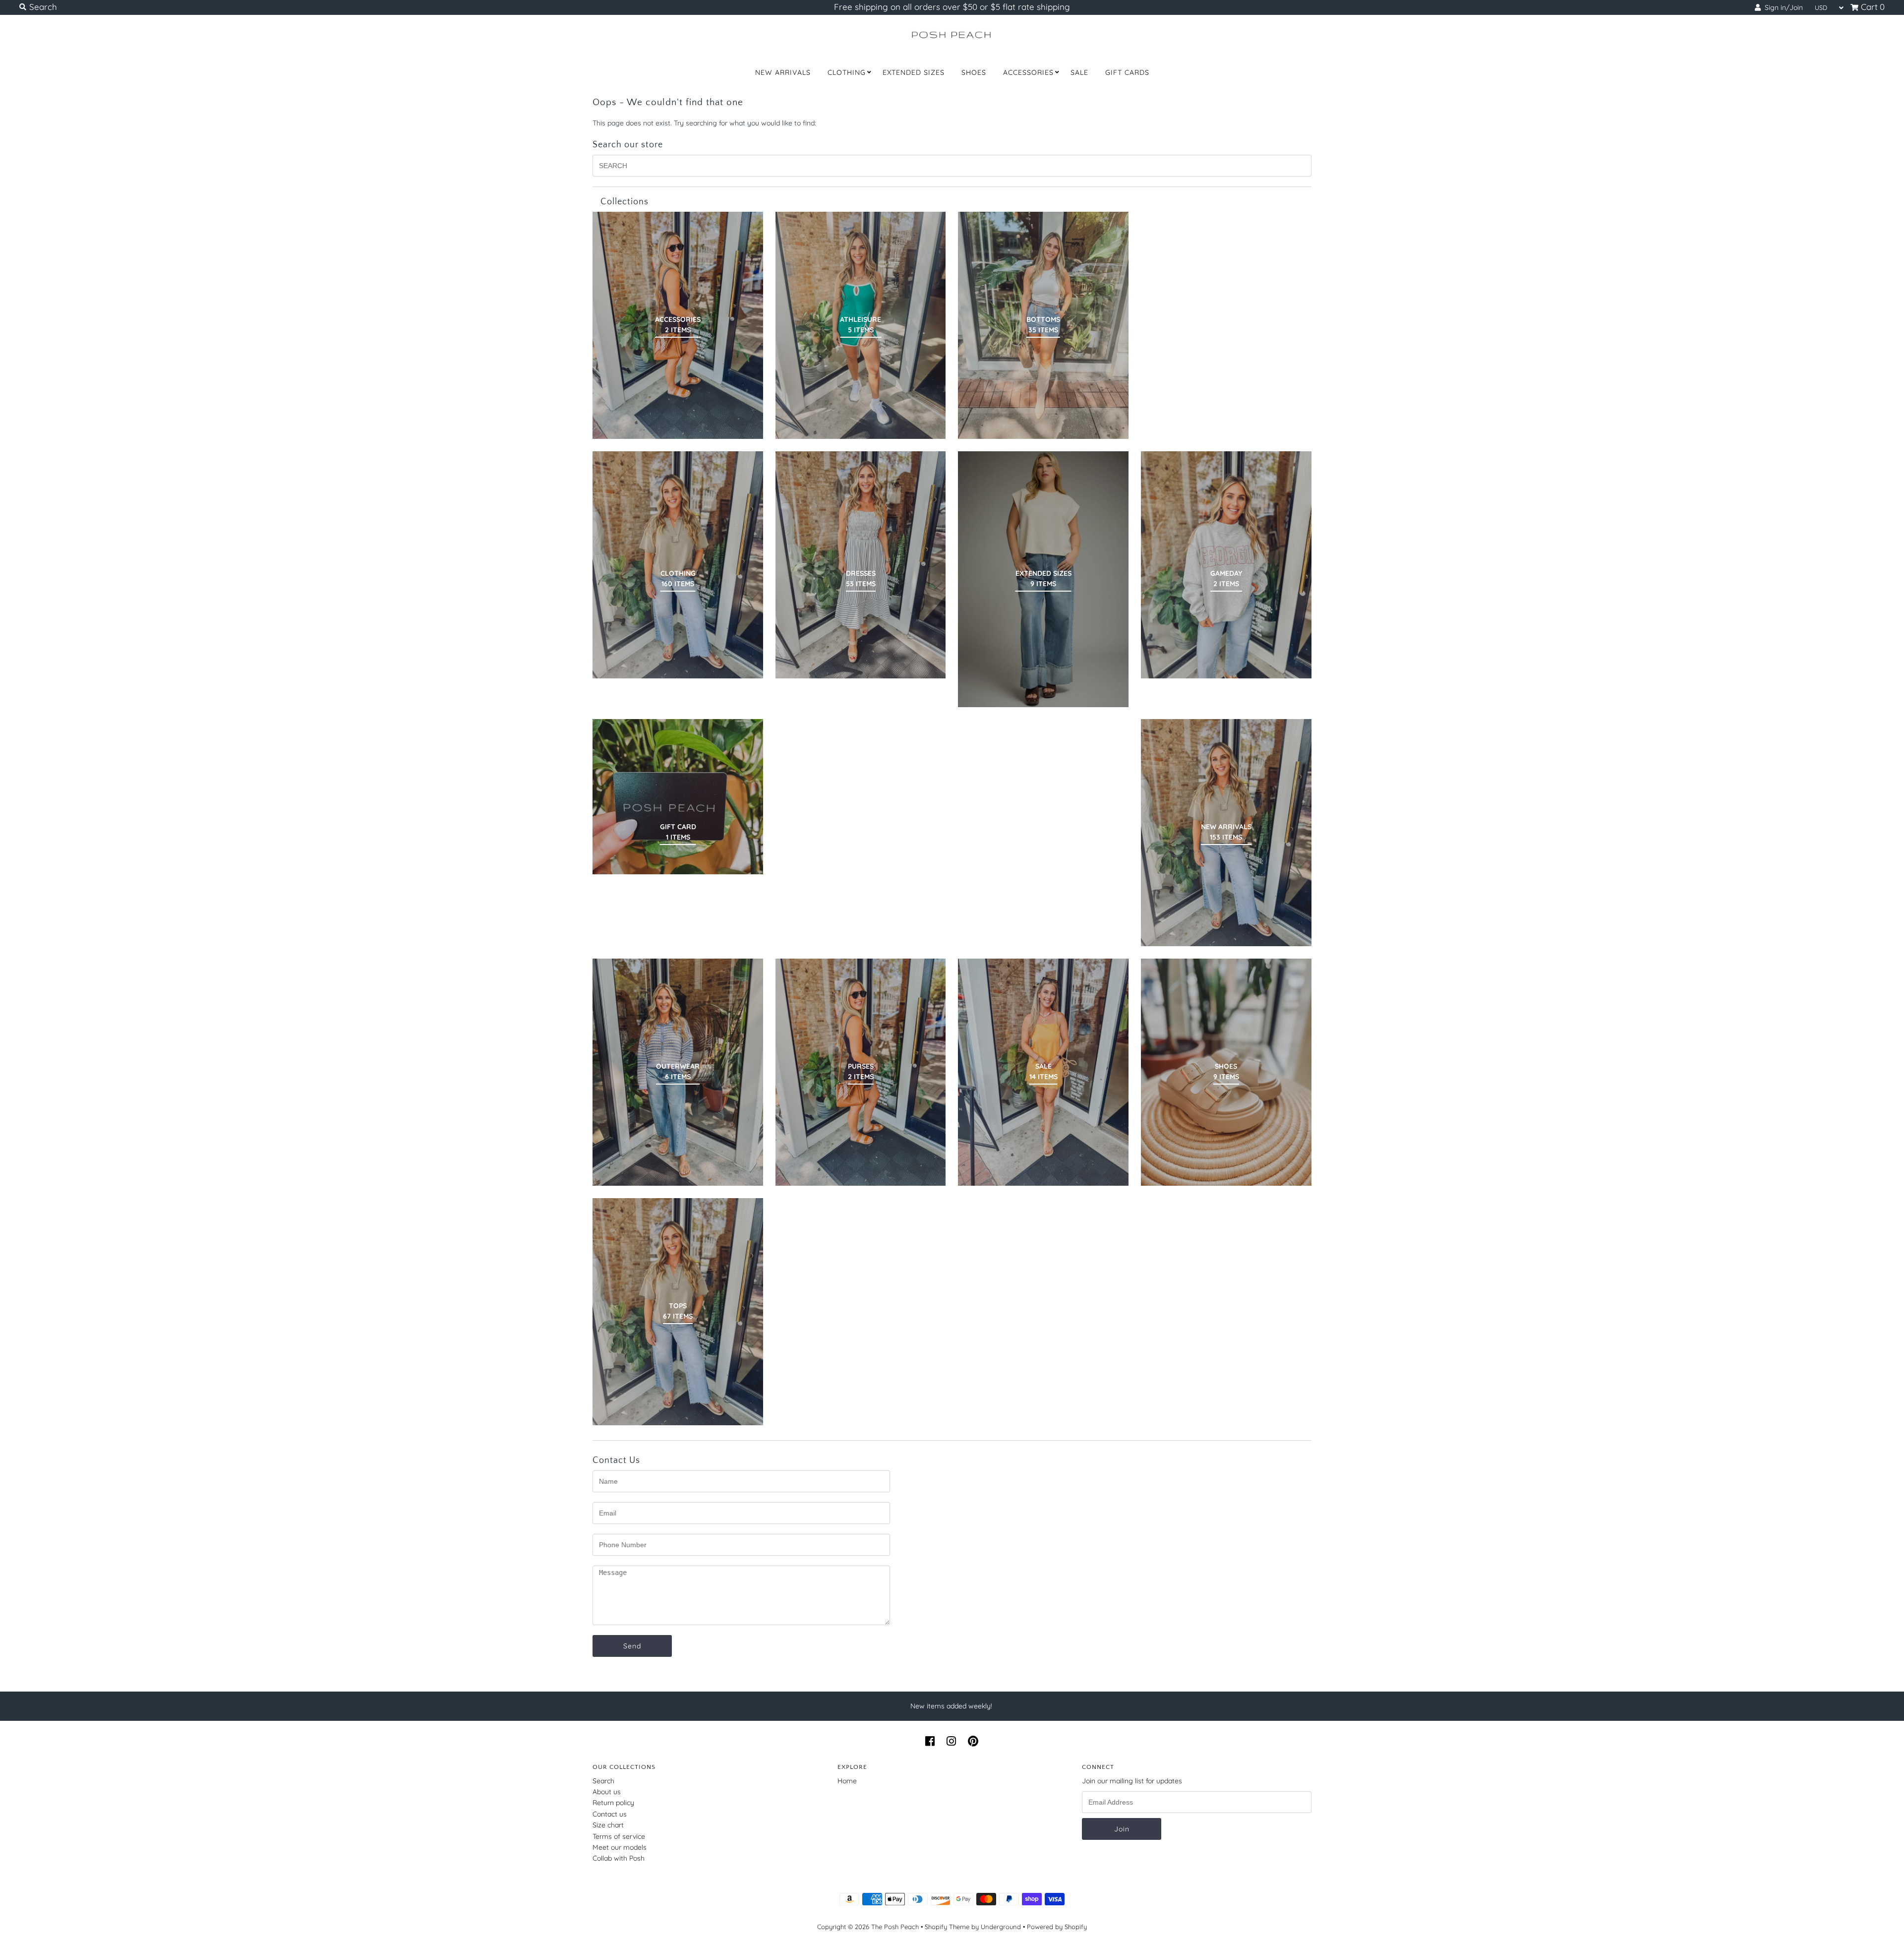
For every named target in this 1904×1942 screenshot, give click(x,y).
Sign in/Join (1782, 7)
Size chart (608, 1825)
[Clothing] (678, 565)
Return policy (613, 1803)
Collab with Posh (619, 1858)
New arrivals (783, 72)
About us (607, 1792)
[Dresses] (861, 565)
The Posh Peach (895, 1927)
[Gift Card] (678, 796)
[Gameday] (1226, 565)
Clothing (847, 72)
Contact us (610, 1814)
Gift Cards (1127, 72)
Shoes (974, 72)
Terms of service (619, 1836)
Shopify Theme (947, 1927)
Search (603, 1781)
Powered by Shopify (1057, 1927)
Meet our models (620, 1847)
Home (847, 1781)
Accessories (1028, 72)
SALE (1079, 72)
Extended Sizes (914, 72)
